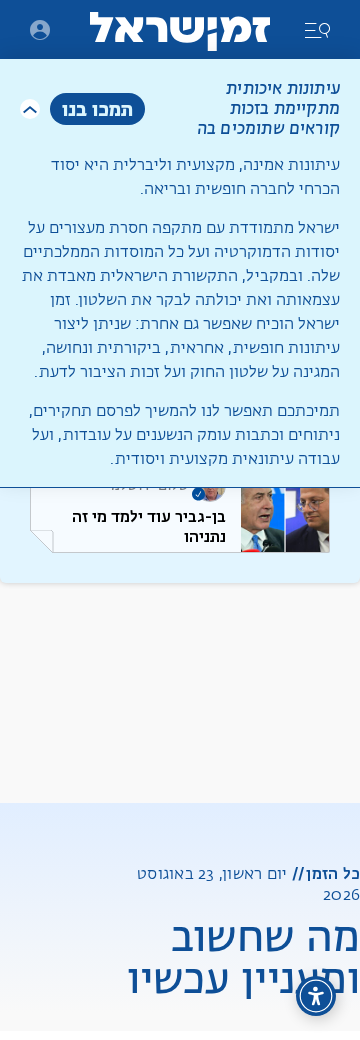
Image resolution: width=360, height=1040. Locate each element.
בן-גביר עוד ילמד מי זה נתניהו (149, 526)
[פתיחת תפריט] (40, 30)
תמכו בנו (97, 108)
